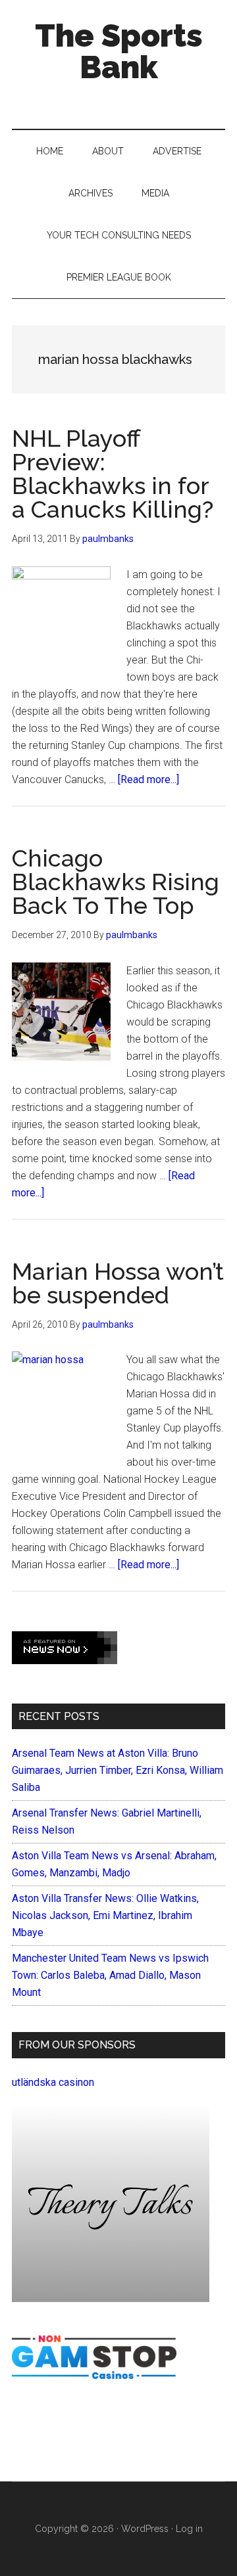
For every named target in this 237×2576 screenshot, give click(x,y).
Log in (189, 2529)
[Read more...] (148, 780)
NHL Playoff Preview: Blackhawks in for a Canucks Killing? (113, 474)
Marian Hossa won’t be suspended (118, 1283)
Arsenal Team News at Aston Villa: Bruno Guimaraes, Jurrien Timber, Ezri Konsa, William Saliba (118, 1770)
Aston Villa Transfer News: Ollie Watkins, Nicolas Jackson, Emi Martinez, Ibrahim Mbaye (105, 1915)
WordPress (145, 2529)
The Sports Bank (119, 51)
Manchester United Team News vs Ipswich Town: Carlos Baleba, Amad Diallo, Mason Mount (110, 1975)
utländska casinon (53, 2082)
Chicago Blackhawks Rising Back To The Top (116, 882)
